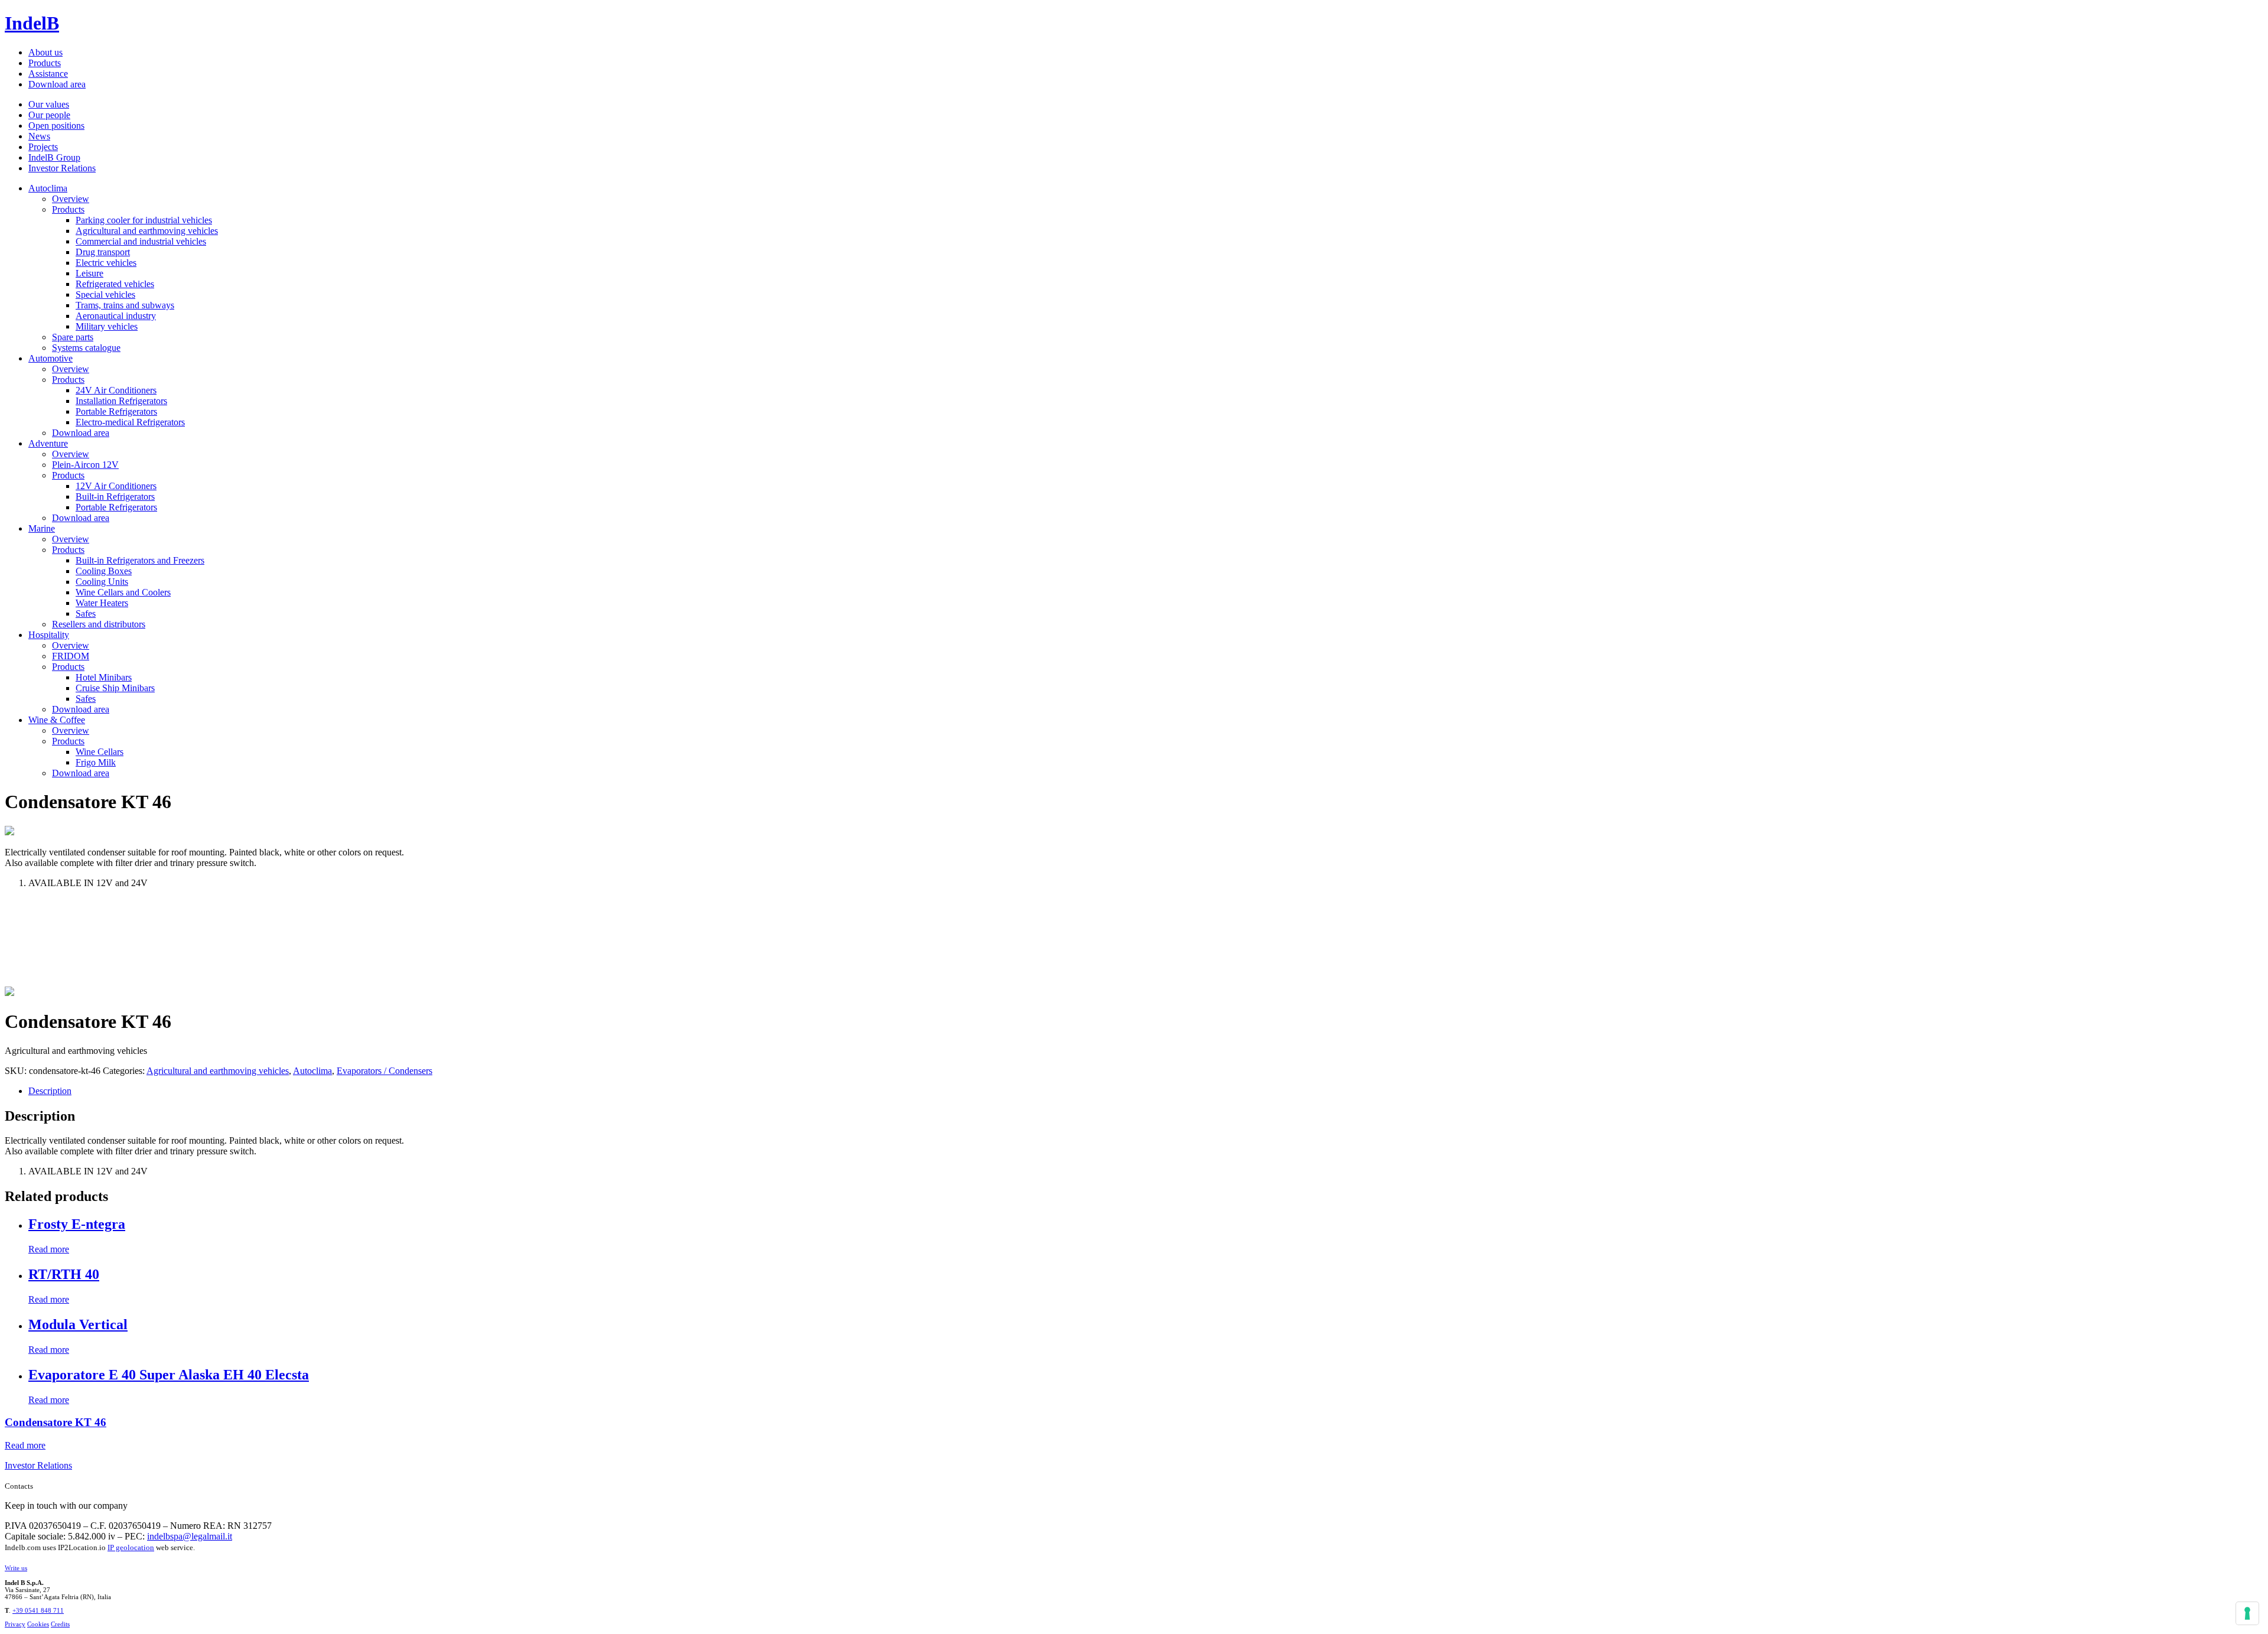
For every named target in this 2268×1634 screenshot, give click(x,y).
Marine (42, 528)
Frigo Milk (96, 762)
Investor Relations (62, 168)
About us (45, 52)
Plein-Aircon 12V (85, 465)
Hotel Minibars (104, 677)
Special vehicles (105, 294)
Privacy (15, 1624)
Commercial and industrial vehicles (141, 241)
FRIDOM (71, 656)
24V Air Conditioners (116, 390)
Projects (43, 147)
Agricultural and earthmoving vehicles (147, 231)
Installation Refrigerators (121, 401)
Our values (49, 104)
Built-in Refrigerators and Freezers (140, 560)
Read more (49, 1249)
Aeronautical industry (116, 316)
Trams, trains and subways (125, 305)
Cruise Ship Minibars (115, 688)
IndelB (32, 23)
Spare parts (73, 337)
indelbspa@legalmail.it (190, 1536)
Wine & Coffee (57, 720)
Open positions (56, 126)
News (39, 136)
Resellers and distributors (99, 624)
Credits (60, 1624)
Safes (86, 613)
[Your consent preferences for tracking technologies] (2247, 1613)
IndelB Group (54, 157)
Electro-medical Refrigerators (130, 422)
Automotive (50, 358)
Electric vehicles (106, 263)
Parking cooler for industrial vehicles (144, 220)
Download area (57, 84)
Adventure (48, 443)
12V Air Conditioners (116, 486)
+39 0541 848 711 (38, 1610)
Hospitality (49, 635)
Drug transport (103, 252)
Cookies (38, 1624)
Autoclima (48, 188)
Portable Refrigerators (116, 411)
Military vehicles (107, 326)
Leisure (89, 273)
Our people (49, 115)
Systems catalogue (86, 348)
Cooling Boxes (104, 571)
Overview (71, 199)
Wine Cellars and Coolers (123, 592)
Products (45, 63)
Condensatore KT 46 (56, 1422)
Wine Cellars (100, 752)
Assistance (48, 74)
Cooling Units (102, 582)
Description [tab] (50, 1091)
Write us (16, 1568)
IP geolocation (131, 1547)
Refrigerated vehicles (115, 284)
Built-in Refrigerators (115, 497)
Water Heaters (102, 603)
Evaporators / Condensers (384, 1071)
